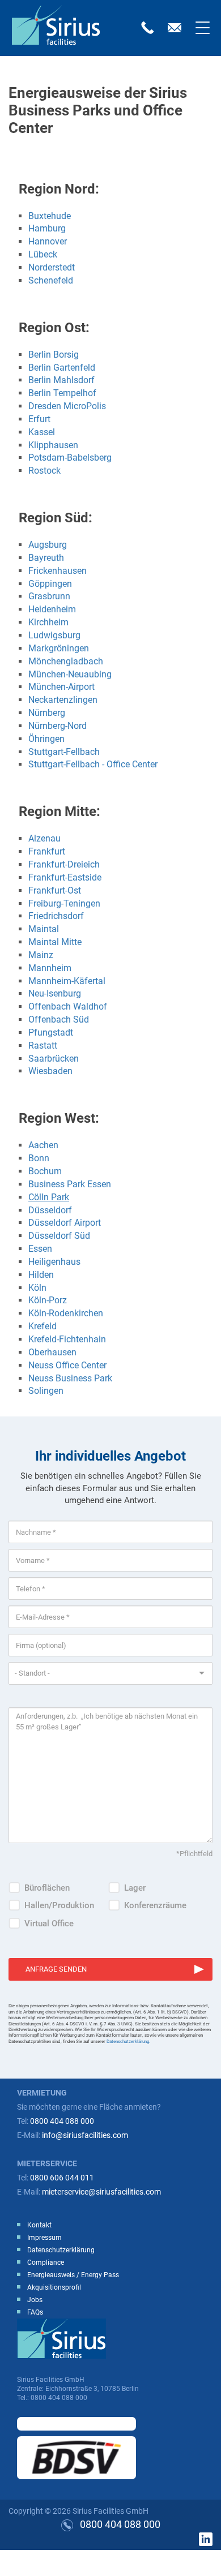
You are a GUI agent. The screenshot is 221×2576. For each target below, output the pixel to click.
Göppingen (50, 584)
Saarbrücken (54, 1059)
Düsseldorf (50, 1210)
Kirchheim (48, 622)
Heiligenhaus (54, 1262)
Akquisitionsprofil (54, 2287)
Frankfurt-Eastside (65, 877)
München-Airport (61, 687)
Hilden (41, 1275)
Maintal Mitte (55, 942)
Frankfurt (47, 851)
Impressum (44, 2238)
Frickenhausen (58, 571)
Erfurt (39, 419)
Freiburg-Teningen (64, 903)
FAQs (35, 2312)
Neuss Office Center (67, 1365)
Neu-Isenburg (55, 993)
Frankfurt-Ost (55, 890)
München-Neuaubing (70, 674)
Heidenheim (52, 609)
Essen (40, 1249)
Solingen (46, 1391)
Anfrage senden (56, 1969)
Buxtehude (50, 216)
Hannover (48, 241)
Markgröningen (59, 648)
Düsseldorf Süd (59, 1236)
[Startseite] (60, 25)
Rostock (44, 471)
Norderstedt (52, 267)
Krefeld (42, 1326)
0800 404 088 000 (62, 2121)
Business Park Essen (70, 1184)
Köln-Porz (48, 1300)
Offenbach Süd (59, 1019)
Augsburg (48, 545)
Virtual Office (49, 1924)
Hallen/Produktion (59, 1905)
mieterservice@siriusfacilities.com (101, 2192)
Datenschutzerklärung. (128, 2042)
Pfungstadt (51, 1032)
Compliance (46, 2262)
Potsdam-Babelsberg (70, 458)
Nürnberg (47, 713)
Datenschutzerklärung (61, 2250)
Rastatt (43, 1046)
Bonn (39, 1158)
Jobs (35, 2300)
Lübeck (43, 254)
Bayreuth (46, 558)
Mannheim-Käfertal (67, 981)
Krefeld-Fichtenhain (67, 1339)
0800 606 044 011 (62, 2178)
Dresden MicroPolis (67, 406)
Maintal (44, 929)
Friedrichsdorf (56, 916)
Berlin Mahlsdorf (61, 380)
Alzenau (44, 838)
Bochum (45, 1171)
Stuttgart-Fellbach (64, 752)
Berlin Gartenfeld (62, 368)
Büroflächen (47, 1888)
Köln (37, 1288)
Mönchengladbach (66, 661)
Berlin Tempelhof (62, 393)
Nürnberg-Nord (58, 726)
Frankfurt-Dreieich (64, 864)
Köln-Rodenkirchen (66, 1313)
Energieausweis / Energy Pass (73, 2275)
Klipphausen (53, 445)
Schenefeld (51, 280)
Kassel (42, 432)
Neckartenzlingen (63, 700)
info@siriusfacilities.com (85, 2135)
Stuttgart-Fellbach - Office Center (93, 764)
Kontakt (39, 2225)
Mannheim (50, 968)
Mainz (41, 955)
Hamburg (47, 228)
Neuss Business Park (70, 1378)
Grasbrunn (49, 596)
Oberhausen (54, 1352)
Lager (135, 1888)
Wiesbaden (50, 1071)
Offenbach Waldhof (68, 1006)
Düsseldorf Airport (66, 1223)
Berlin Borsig (54, 355)
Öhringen (46, 739)
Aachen (43, 1145)
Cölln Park (49, 1197)
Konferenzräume (155, 1905)
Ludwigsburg (54, 635)
